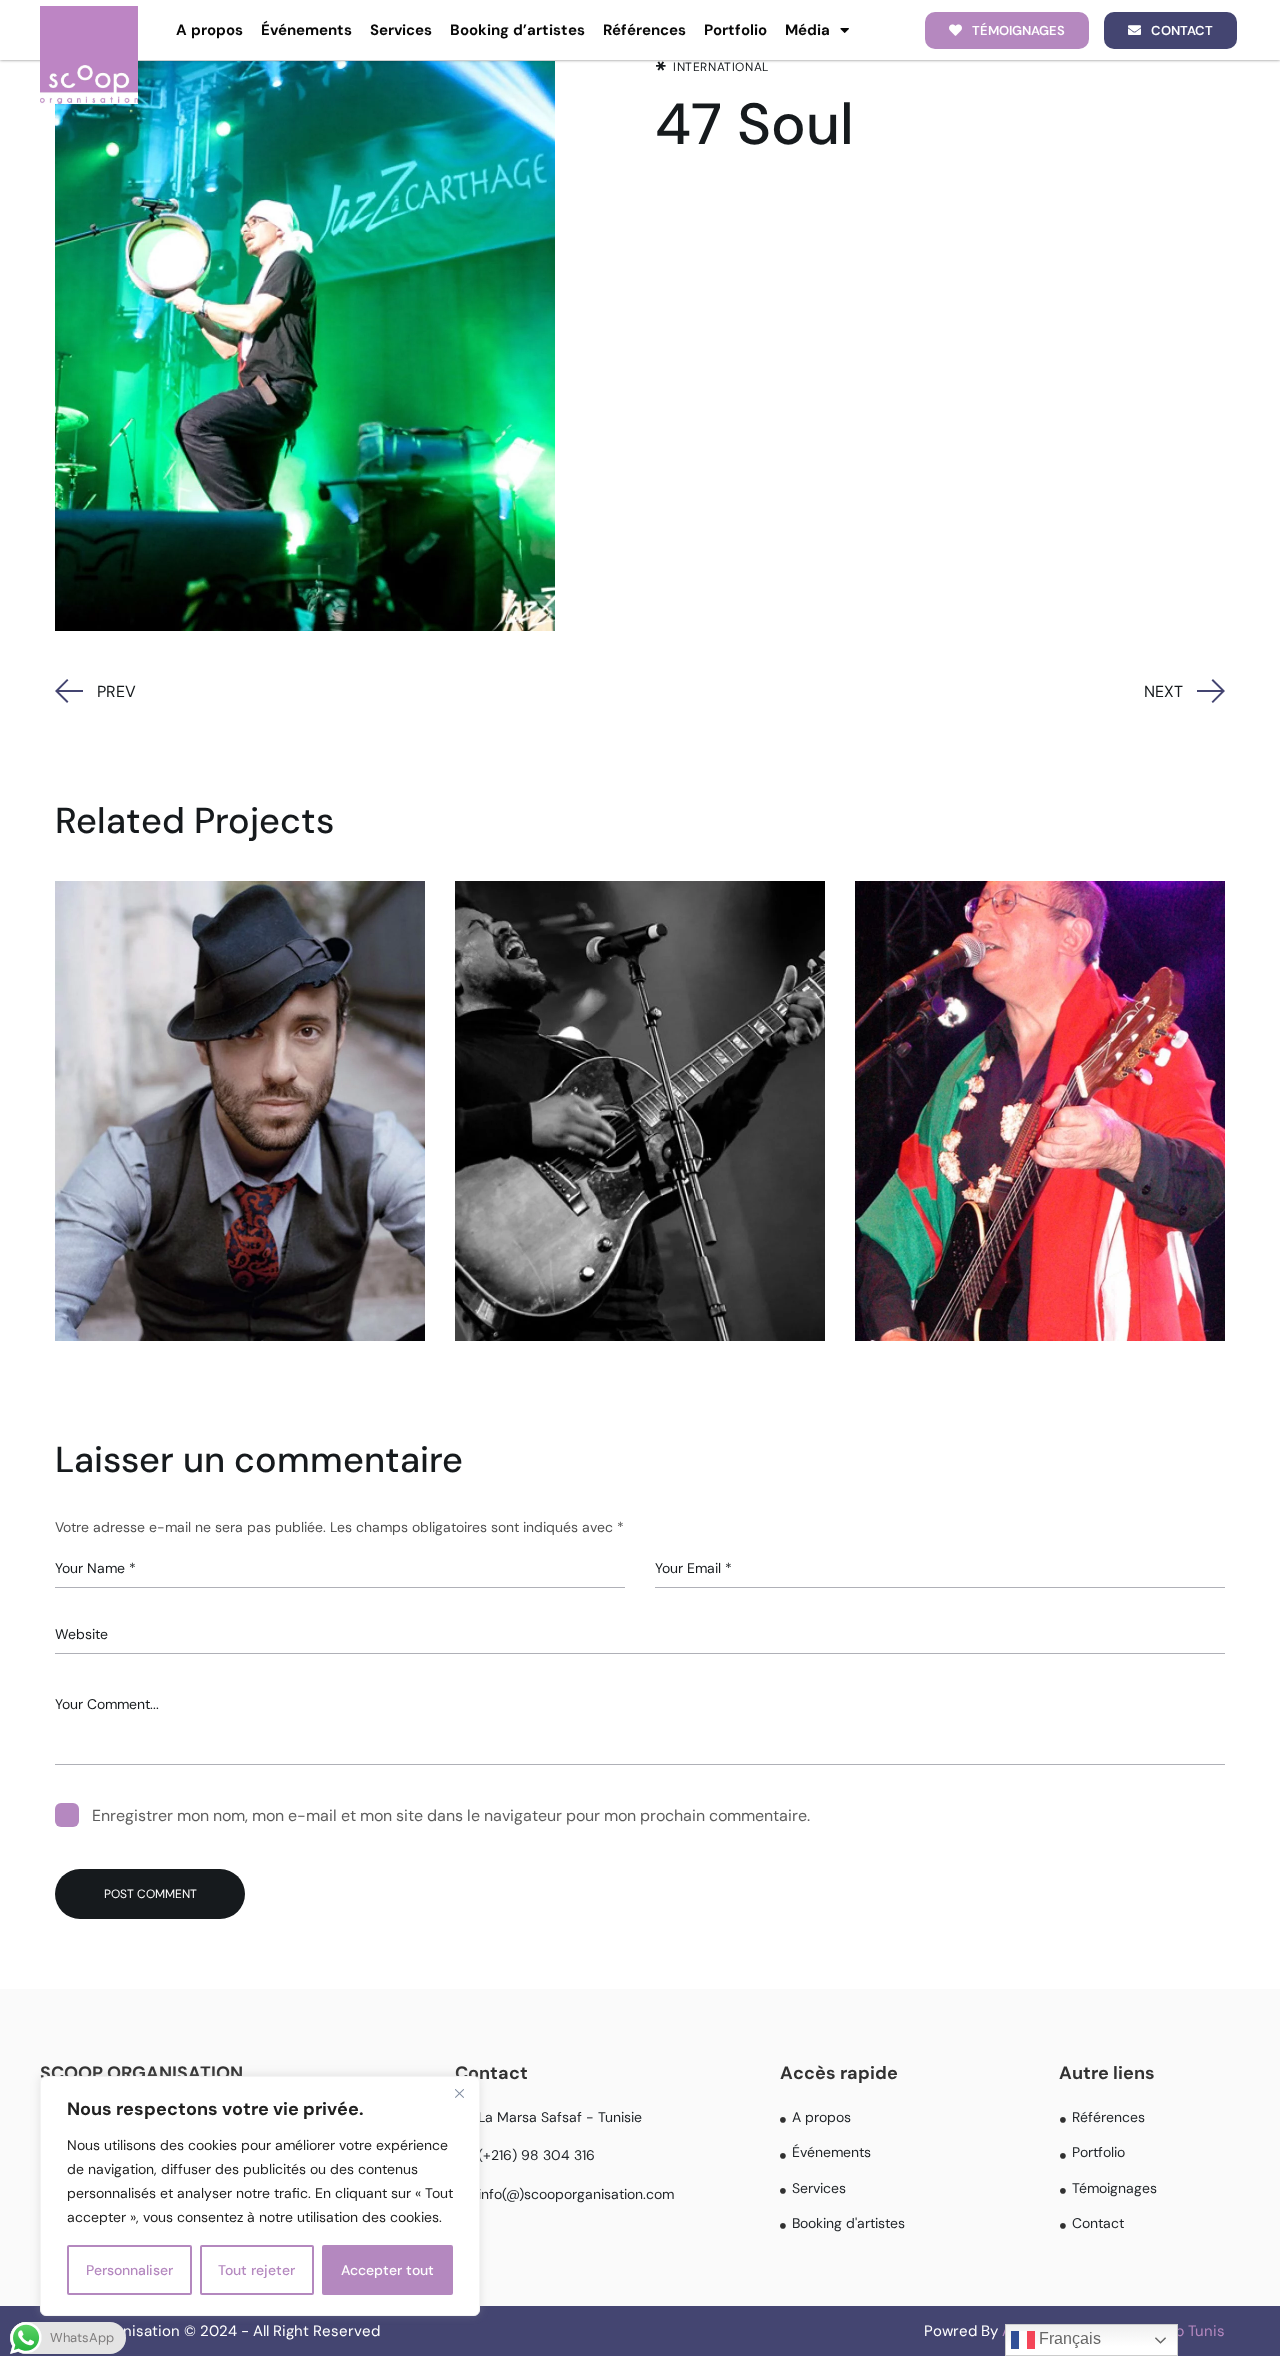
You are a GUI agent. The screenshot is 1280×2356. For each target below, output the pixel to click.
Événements (306, 30)
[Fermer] (459, 2093)
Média (807, 30)
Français (1068, 2338)
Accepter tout (387, 2270)
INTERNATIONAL (721, 67)
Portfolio (735, 30)
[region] (260, 2196)
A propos (209, 30)
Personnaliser (129, 2270)
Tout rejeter (256, 2270)
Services (401, 30)
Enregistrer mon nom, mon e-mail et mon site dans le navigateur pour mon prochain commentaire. (451, 1815)
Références (644, 30)
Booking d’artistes (517, 30)
